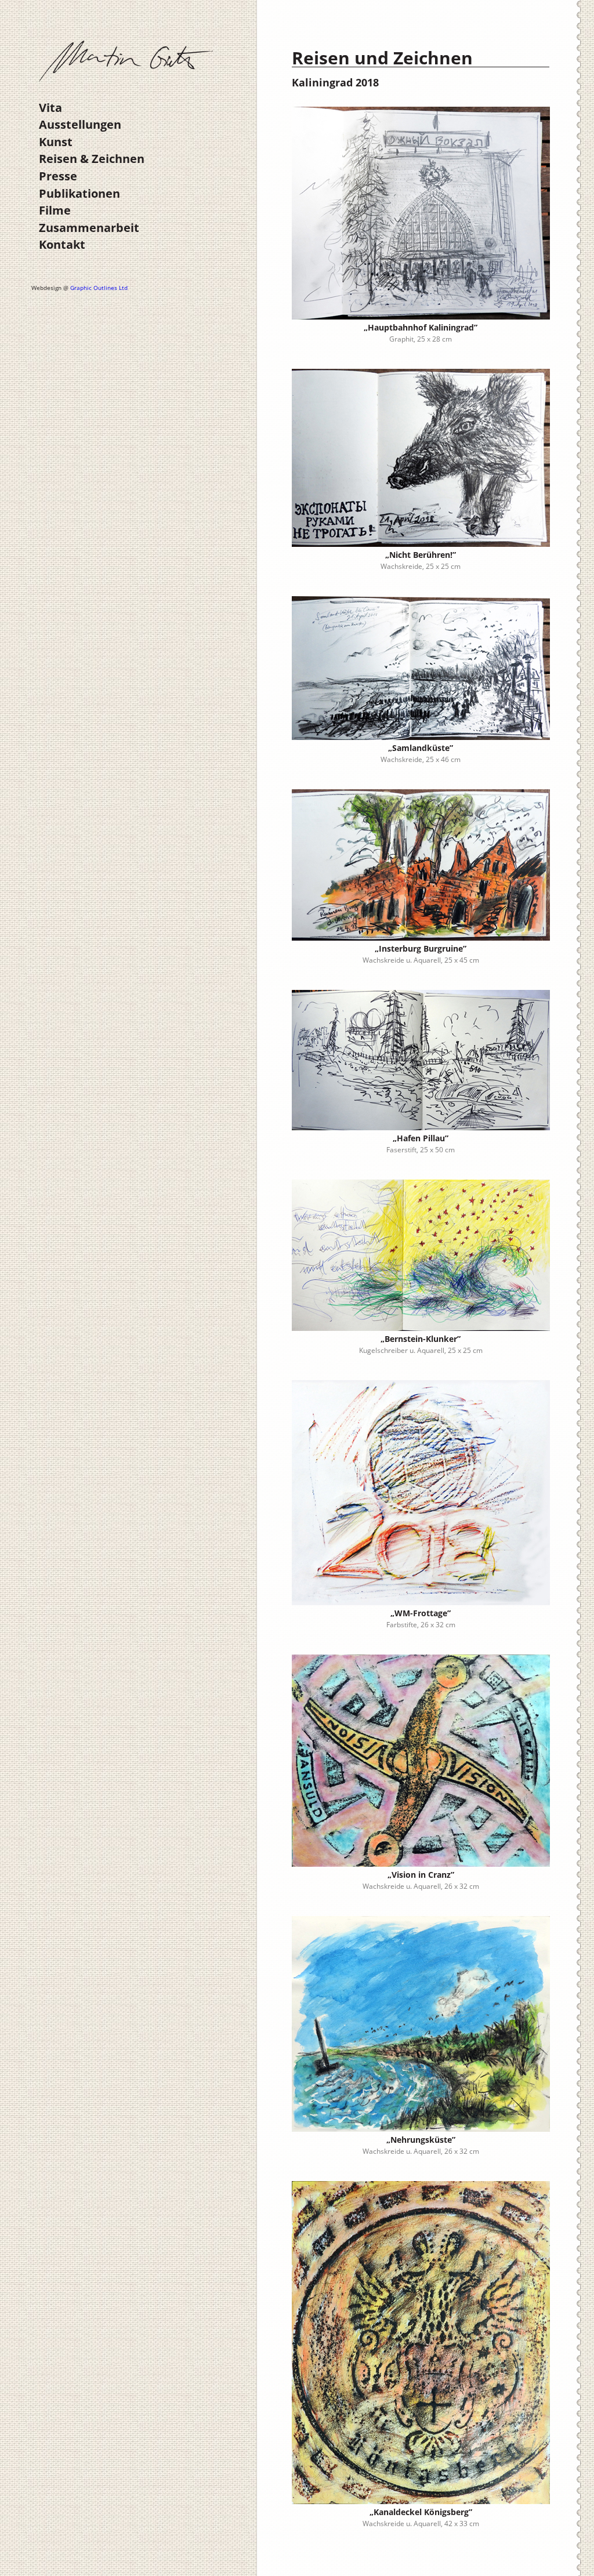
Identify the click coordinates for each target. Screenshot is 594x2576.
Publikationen (79, 193)
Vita (50, 108)
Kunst (56, 142)
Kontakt (62, 244)
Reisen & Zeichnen (92, 159)
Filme (55, 210)
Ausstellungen (80, 124)
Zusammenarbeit (89, 228)
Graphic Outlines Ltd (99, 288)
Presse (58, 176)
